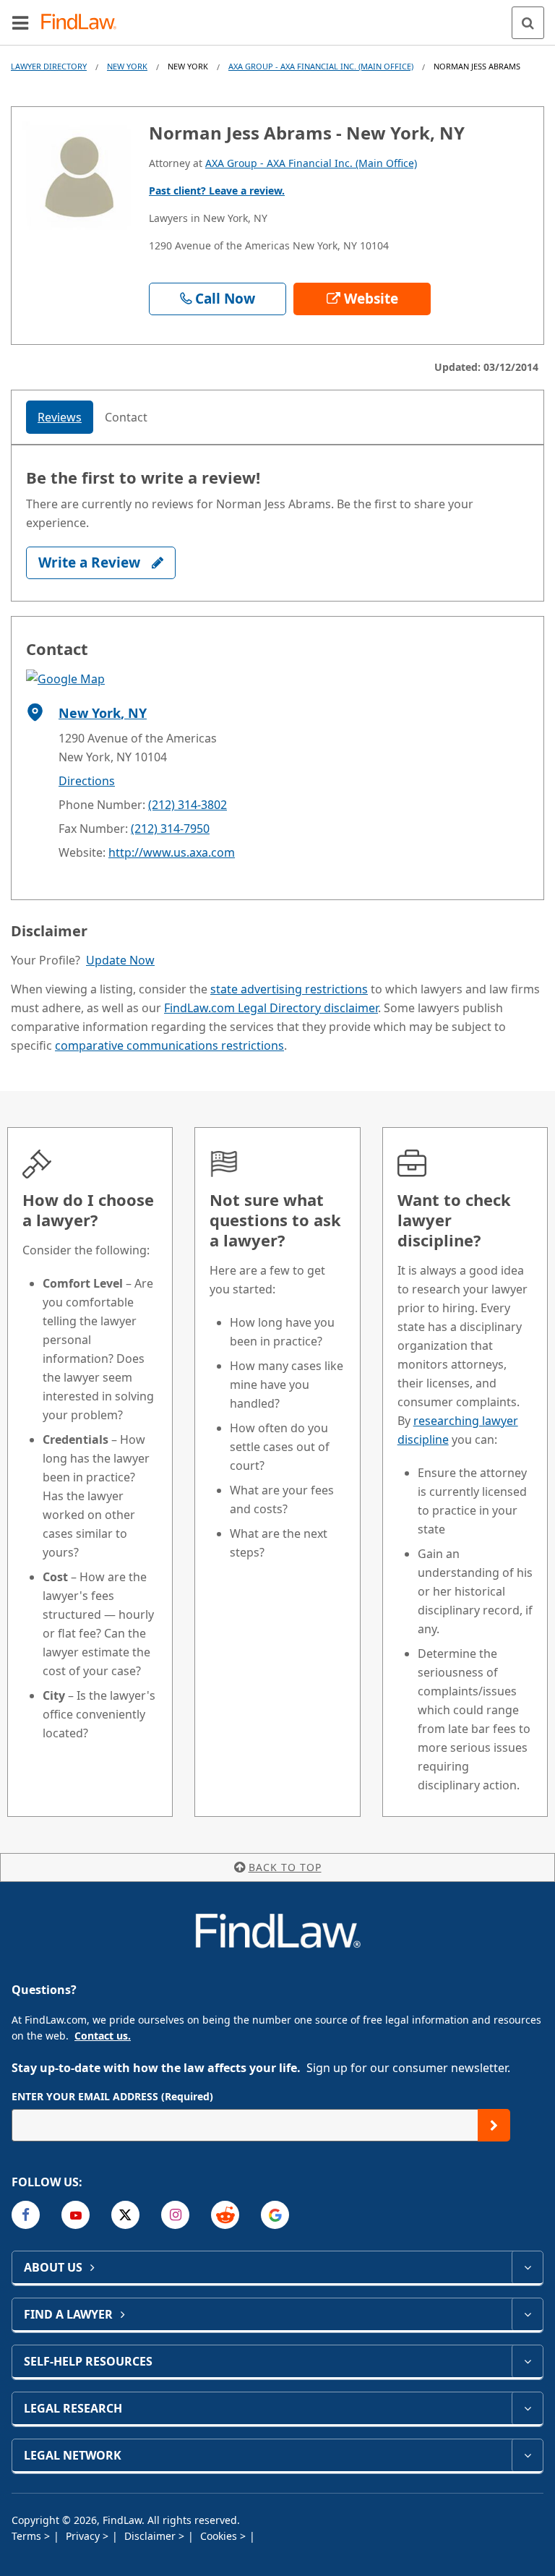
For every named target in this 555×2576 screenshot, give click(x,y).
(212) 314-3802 (188, 805)
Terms (28, 2536)
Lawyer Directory (49, 66)
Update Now (120, 960)
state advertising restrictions (289, 989)
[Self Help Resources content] (527, 2361)
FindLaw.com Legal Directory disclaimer (271, 1008)
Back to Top (285, 1867)
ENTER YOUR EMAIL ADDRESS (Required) (112, 2096)
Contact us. (103, 2036)
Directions (87, 781)
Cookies (220, 2536)
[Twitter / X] (125, 2215)
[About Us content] (527, 2267)
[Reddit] (225, 2215)
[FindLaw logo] (83, 23)
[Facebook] (26, 2215)
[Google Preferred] (275, 2215)
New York (127, 66)
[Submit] (494, 2125)
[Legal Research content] (527, 2408)
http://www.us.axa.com (172, 852)
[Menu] (20, 22)
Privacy (84, 2536)
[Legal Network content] (527, 2455)
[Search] (528, 23)
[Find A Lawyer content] (527, 2314)
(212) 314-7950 (170, 829)
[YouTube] (76, 2215)
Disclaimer (151, 2536)
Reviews (60, 417)
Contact (126, 417)
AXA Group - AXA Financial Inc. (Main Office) (321, 66)
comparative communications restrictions (169, 1045)
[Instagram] (175, 2215)
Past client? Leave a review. (217, 191)
